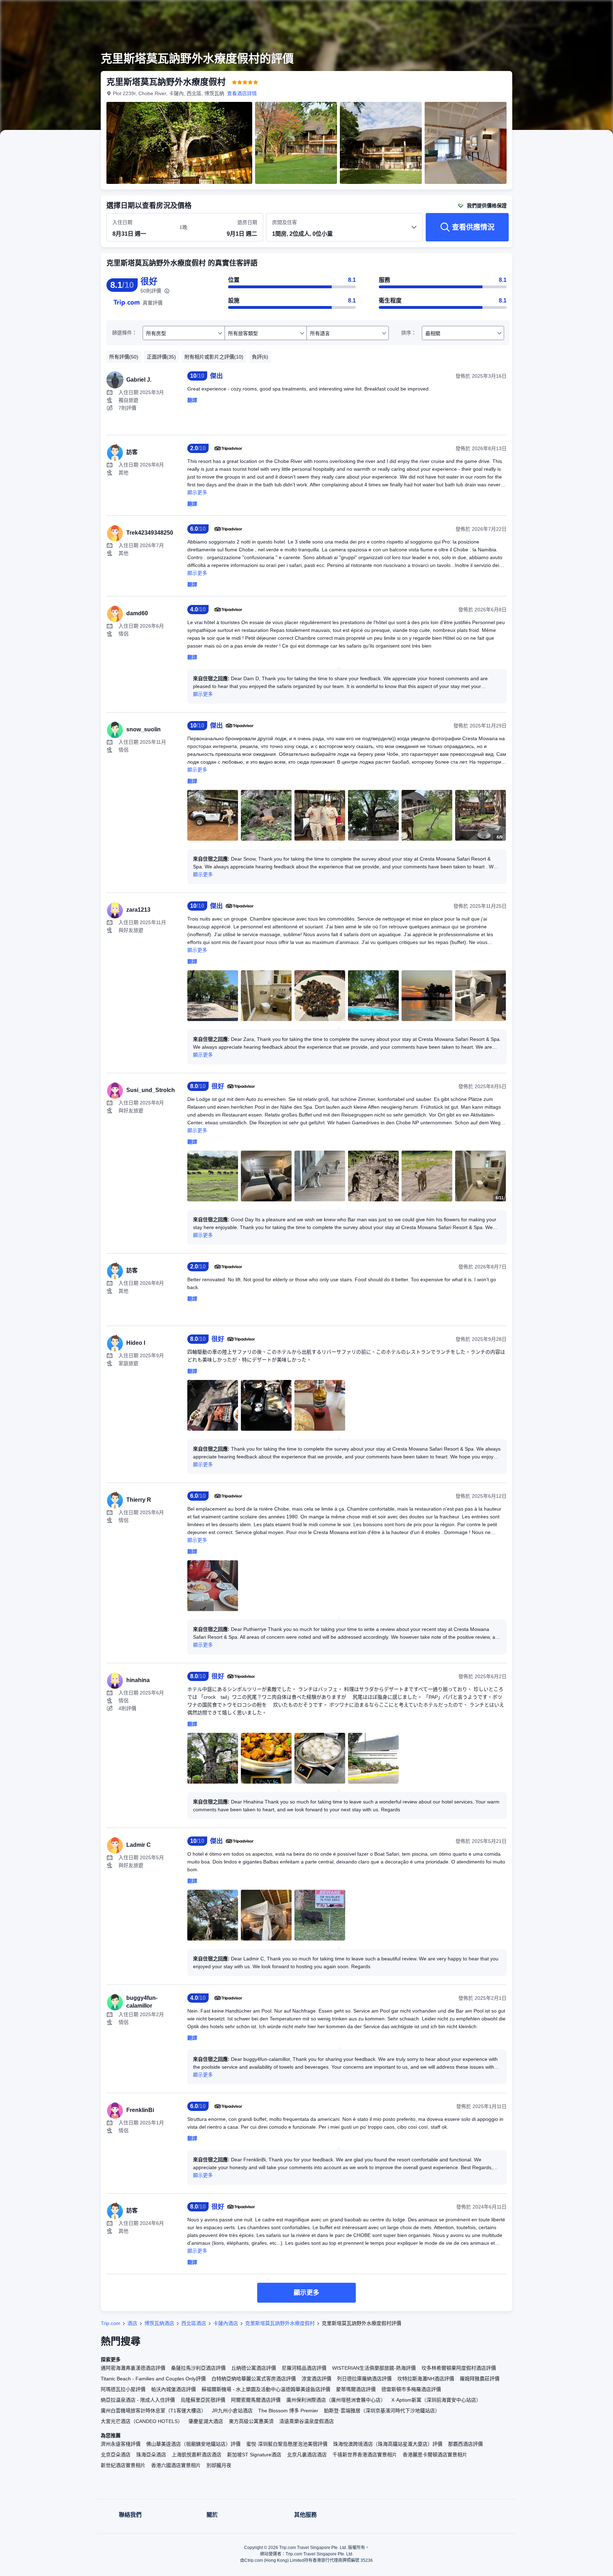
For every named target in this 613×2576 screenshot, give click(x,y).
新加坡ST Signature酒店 (254, 2455)
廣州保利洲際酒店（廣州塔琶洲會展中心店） (336, 2400)
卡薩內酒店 (226, 2323)
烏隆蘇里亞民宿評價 (203, 2400)
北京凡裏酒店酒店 (307, 2455)
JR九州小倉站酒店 (232, 2411)
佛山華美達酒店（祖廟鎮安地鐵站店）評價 (193, 2444)
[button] (565, 12)
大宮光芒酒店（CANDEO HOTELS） (142, 2421)
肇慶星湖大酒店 (206, 2421)
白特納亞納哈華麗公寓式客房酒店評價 (254, 2379)
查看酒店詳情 (242, 93)
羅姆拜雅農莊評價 (480, 2379)
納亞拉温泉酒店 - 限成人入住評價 (138, 2400)
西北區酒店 (194, 2323)
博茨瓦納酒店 (159, 2323)
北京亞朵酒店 (116, 2455)
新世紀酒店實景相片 (123, 2465)
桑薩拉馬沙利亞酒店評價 (198, 2368)
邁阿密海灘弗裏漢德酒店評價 (133, 2368)
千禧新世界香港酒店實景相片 (365, 2455)
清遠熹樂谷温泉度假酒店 (306, 2421)
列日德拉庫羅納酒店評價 (364, 2379)
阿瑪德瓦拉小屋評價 (123, 2389)
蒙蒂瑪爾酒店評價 (356, 2389)
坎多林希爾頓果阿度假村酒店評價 (459, 2368)
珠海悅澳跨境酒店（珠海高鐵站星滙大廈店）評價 (388, 2444)
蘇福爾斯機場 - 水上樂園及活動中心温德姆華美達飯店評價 (266, 2389)
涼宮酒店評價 (316, 2379)
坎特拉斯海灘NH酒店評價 (426, 2379)
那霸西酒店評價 (465, 2444)
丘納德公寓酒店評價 (254, 2368)
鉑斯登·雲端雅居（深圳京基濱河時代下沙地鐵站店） (382, 2411)
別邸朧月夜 (219, 2465)
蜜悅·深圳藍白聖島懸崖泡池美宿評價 (287, 2444)
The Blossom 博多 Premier (288, 2411)
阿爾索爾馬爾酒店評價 (256, 2400)
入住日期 (122, 222)
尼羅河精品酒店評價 (304, 2368)
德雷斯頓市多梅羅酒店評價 (411, 2389)
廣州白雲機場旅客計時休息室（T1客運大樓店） (153, 2411)
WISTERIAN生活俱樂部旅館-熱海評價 (374, 2368)
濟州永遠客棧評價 (121, 2444)
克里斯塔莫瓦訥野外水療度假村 (280, 2323)
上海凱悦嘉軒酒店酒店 (197, 2455)
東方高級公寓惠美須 (251, 2421)
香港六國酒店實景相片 (176, 2465)
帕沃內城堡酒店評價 (173, 2389)
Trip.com (111, 2323)
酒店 (132, 2323)
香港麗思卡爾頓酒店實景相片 (435, 2455)
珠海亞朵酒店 (151, 2455)
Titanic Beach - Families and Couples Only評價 (153, 2379)
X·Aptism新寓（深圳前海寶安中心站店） (436, 2400)
